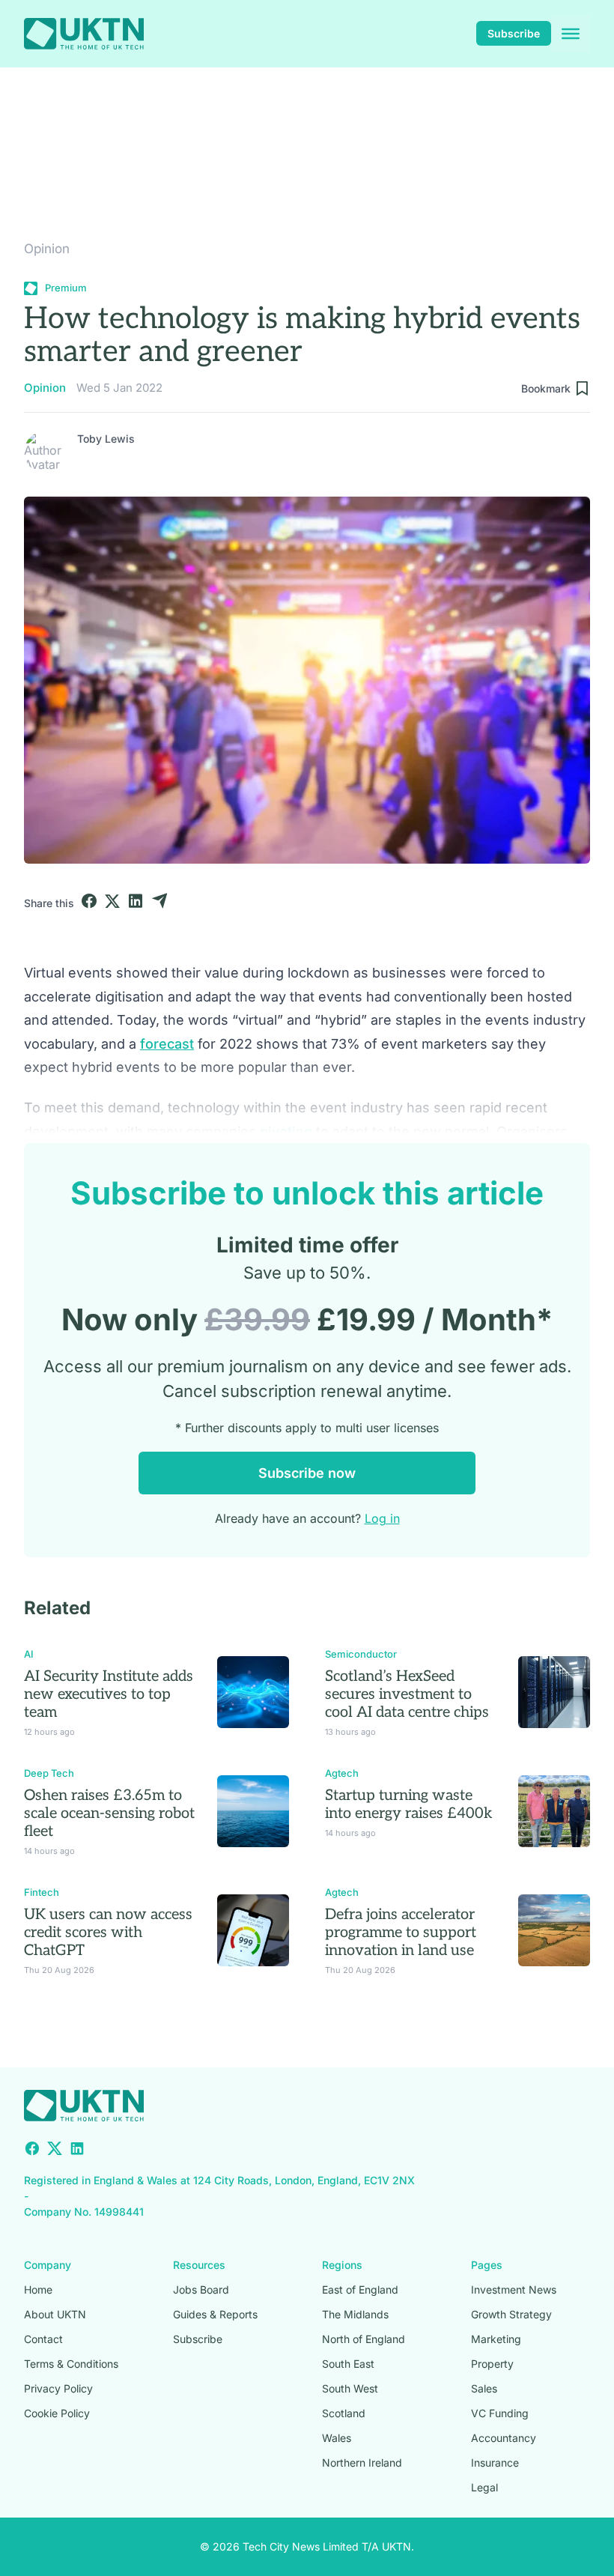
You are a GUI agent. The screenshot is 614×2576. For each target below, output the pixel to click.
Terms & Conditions (71, 2364)
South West (350, 2388)
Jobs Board (201, 2289)
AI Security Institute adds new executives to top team (109, 1694)
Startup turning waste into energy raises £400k (409, 1804)
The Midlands (355, 2314)
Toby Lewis (106, 439)
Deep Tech (49, 1773)
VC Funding (500, 2413)
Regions (342, 2265)
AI (29, 1654)
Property (492, 2364)
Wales (337, 2438)
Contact (43, 2339)
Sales (484, 2388)
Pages (487, 2265)
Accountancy (504, 2438)
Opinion (47, 249)
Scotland (344, 2413)
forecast (167, 1044)
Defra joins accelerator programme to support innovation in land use (401, 1933)
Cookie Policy (57, 2413)
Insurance (495, 2463)
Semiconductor (361, 1654)
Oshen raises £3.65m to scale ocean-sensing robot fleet (109, 1813)
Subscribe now (307, 1473)
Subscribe (514, 33)
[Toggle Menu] (571, 34)
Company (48, 2265)
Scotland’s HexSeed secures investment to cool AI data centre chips (407, 1694)
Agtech (342, 1773)
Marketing (496, 2339)
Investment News (514, 2289)
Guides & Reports (215, 2314)
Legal (484, 2487)
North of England (364, 2339)
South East (348, 2364)
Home (38, 2289)
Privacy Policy (58, 2388)
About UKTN (55, 2314)
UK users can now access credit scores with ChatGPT (108, 1933)
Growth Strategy (511, 2314)
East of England (360, 2289)
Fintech (42, 1892)
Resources (199, 2265)
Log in (382, 1518)
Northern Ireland (362, 2463)
